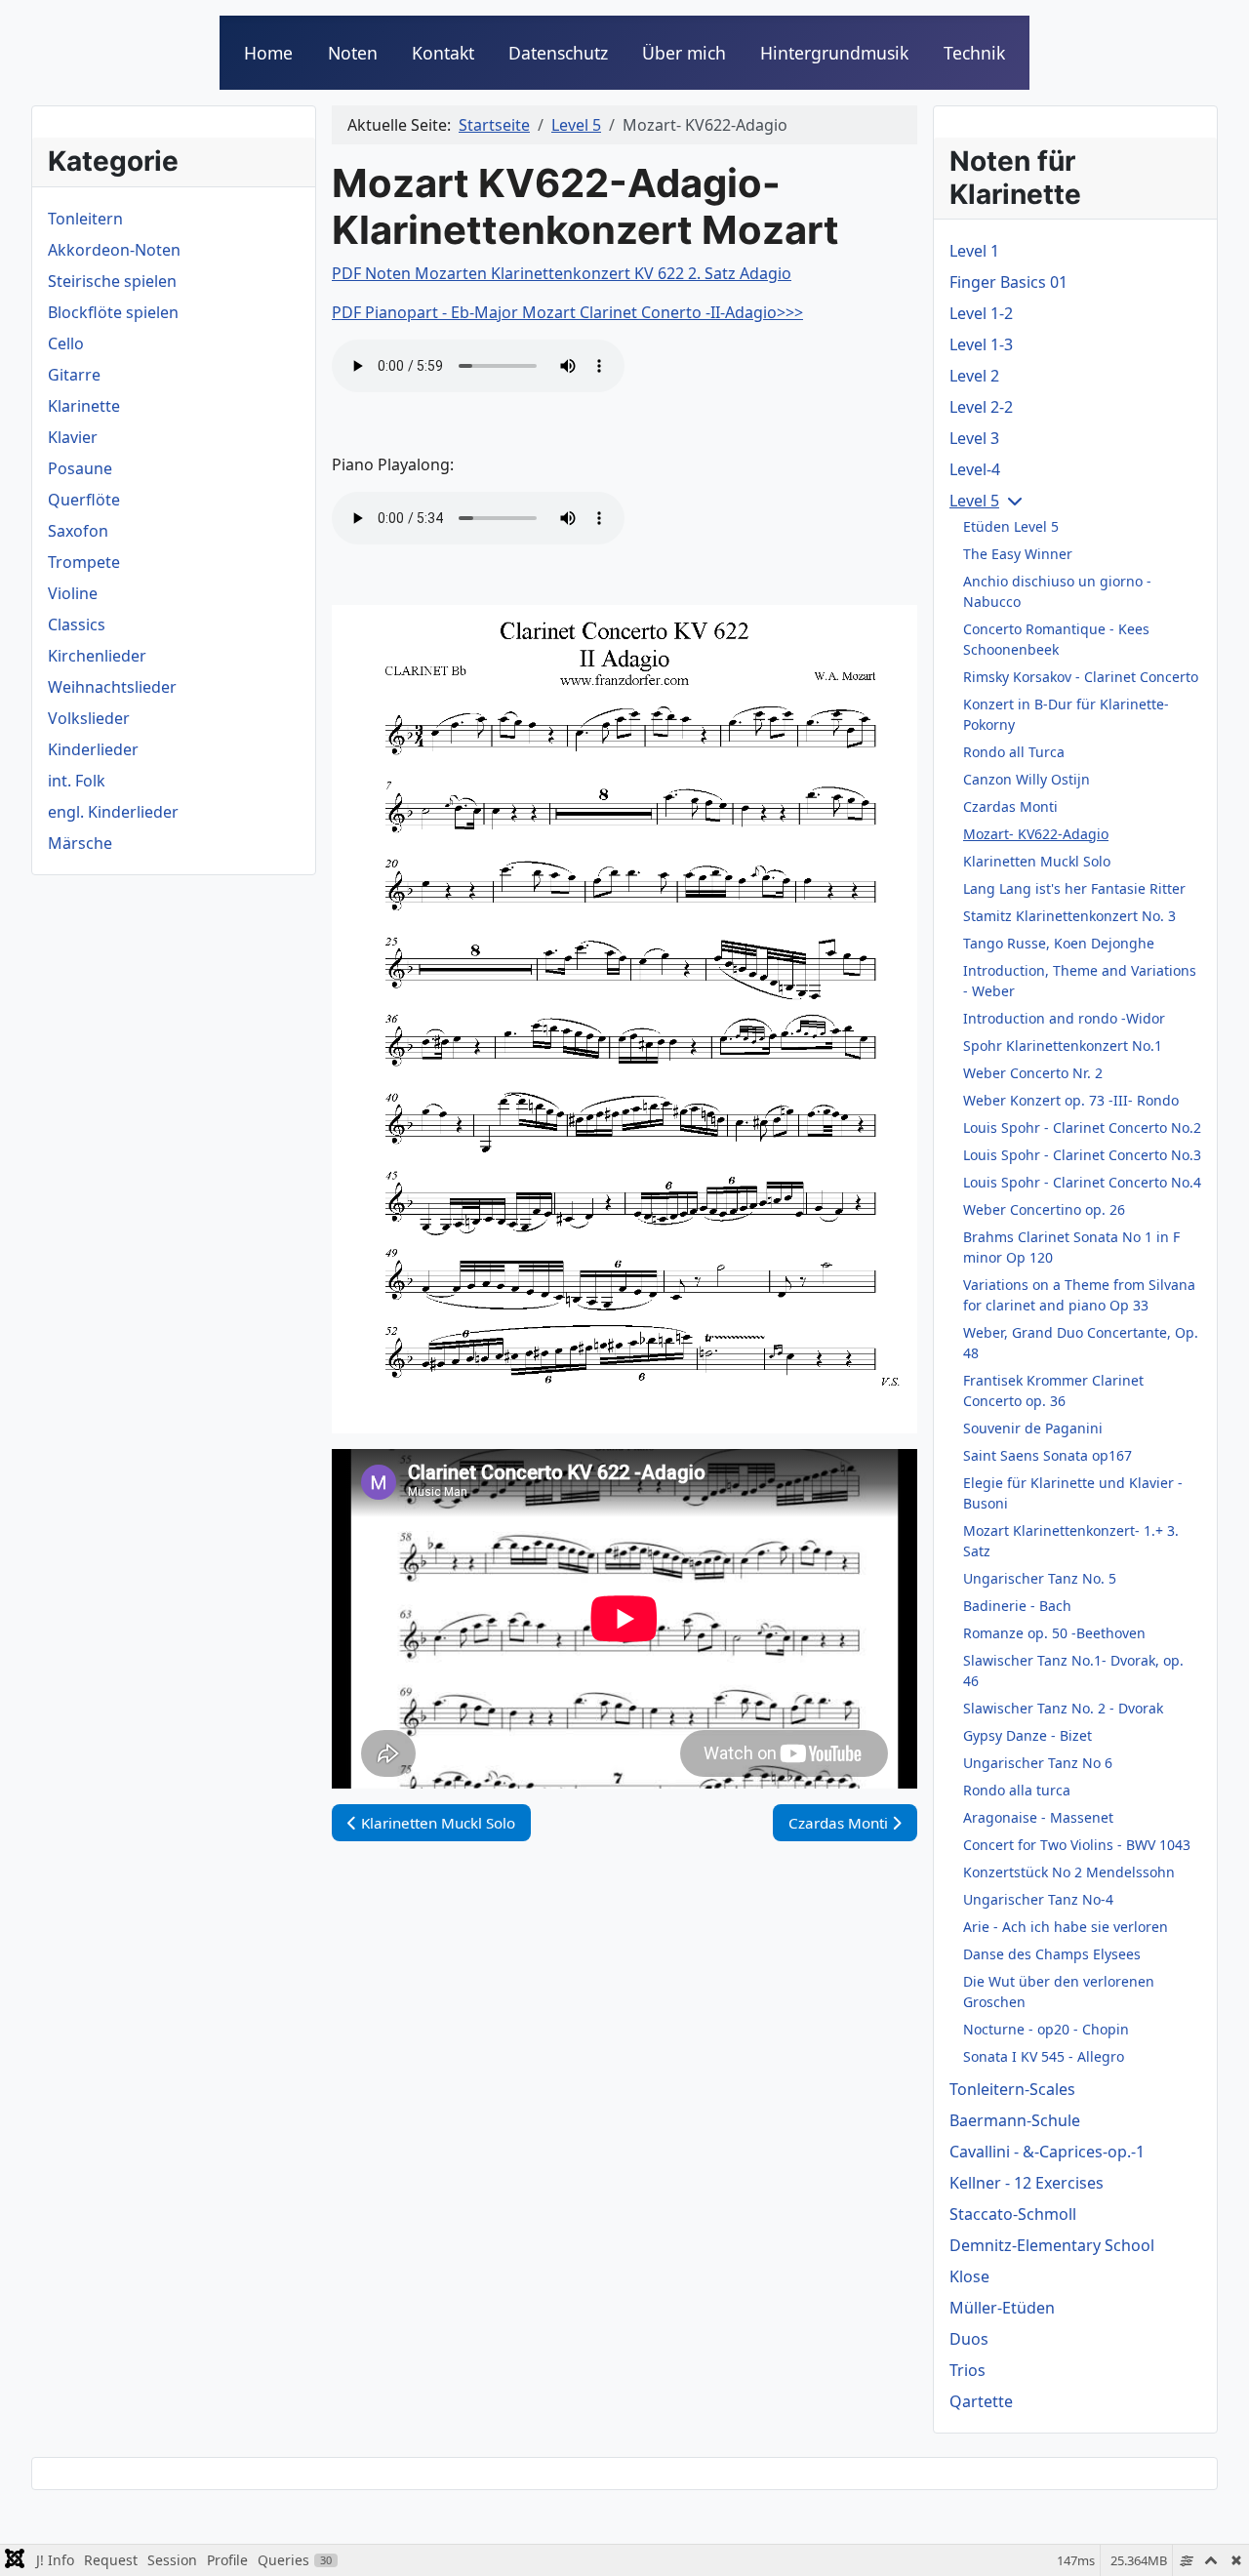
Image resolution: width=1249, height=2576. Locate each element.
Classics (77, 624)
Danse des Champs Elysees (1052, 1954)
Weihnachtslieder (112, 687)
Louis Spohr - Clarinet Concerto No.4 (1082, 1182)
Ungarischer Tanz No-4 (1038, 1899)
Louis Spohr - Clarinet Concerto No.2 (1082, 1127)
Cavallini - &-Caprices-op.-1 (1047, 2152)
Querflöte (84, 500)
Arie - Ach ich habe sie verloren (1066, 1927)
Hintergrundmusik (834, 53)
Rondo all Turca (1014, 752)
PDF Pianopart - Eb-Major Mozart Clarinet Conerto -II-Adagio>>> (567, 312)
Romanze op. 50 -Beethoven (1054, 1633)
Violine (73, 593)
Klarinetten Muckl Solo (1037, 861)
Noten (353, 53)
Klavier (73, 437)
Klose (969, 2276)
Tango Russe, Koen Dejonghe (1059, 943)
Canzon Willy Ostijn (1027, 779)
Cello (66, 343)
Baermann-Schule (1015, 2120)
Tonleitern (85, 219)
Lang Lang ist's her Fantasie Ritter (1074, 888)
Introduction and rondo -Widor (1064, 1018)
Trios (967, 2370)
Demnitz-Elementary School (1052, 2245)
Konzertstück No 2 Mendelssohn (1069, 1872)
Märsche (80, 843)
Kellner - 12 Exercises (1027, 2183)
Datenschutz (558, 53)
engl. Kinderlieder (113, 812)
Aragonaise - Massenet (1038, 1817)
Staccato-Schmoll (1013, 2214)
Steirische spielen (112, 281)
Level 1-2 (981, 313)
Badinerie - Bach (1017, 1606)
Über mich (684, 53)
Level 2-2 (981, 407)
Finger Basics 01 (1008, 282)
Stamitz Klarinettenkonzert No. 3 (1069, 916)
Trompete (84, 562)
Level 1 (974, 251)
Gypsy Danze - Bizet (1027, 1735)
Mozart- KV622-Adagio (1036, 834)
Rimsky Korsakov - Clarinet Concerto (1081, 677)
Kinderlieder (93, 749)
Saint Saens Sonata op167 (1048, 1455)
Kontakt (443, 53)
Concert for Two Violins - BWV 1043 (1077, 1845)
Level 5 (974, 501)
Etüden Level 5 (1011, 526)
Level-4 (975, 469)
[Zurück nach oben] (1215, 2540)
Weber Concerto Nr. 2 (1033, 1073)
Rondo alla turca (1017, 1790)
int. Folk (77, 781)
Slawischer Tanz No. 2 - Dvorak (1063, 1708)
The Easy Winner (1018, 554)
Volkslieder (89, 718)
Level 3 (974, 438)
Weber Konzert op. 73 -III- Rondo (1071, 1100)
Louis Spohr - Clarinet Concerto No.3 (1082, 1155)
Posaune (80, 468)
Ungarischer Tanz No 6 (1038, 1763)
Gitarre (74, 375)
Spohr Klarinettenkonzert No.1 (1063, 1046)
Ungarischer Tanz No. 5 (1040, 1578)
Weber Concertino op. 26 (1044, 1209)
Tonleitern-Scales (1012, 2089)
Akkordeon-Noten (114, 250)
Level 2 (974, 376)
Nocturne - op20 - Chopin (1046, 2029)
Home (268, 53)
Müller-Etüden (1002, 2308)
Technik (974, 53)
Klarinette (84, 406)
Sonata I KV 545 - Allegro (1044, 2056)
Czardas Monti (1010, 806)
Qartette (981, 2401)
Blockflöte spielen (113, 312)
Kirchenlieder (97, 656)
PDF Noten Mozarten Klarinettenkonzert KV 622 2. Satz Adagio (562, 273)
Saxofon (78, 531)
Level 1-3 (981, 344)
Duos (969, 2339)
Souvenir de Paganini (1033, 1428)
